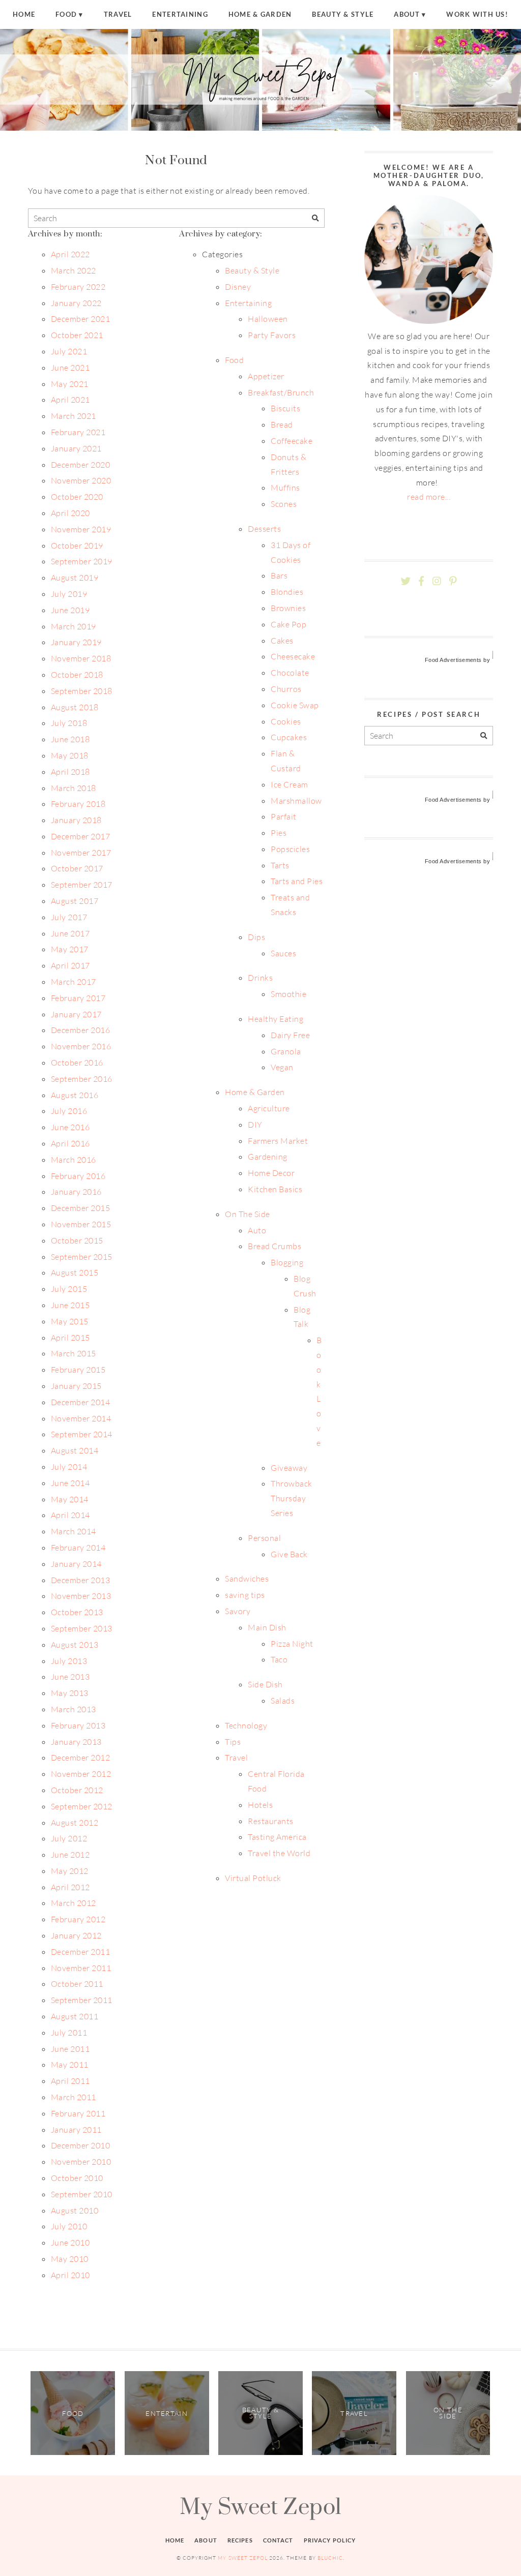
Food (66, 14)
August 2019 (75, 578)
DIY (255, 1125)
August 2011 (75, 2016)
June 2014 (70, 1483)
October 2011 (77, 1984)
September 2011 (82, 2000)
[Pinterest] (453, 581)
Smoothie (288, 994)
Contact (278, 2540)
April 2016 (70, 1143)
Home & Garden (260, 14)
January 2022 (76, 303)
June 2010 (70, 2242)
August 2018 (75, 707)
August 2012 (75, 1823)
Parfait (283, 816)
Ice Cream (289, 784)
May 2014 (70, 1499)
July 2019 (69, 594)
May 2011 (70, 2065)
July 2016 (69, 1111)
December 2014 (80, 1402)
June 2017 (70, 933)
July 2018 (69, 723)
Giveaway (289, 1468)
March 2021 (74, 416)
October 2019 (77, 545)
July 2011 (69, 2033)
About (407, 14)
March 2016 (74, 1160)
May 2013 (70, 1693)
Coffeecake (292, 441)
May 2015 (70, 1321)
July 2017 (69, 917)
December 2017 (80, 836)
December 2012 (80, 1757)
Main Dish (267, 1627)
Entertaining (180, 14)
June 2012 (70, 1855)
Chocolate (290, 673)
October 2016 (77, 1063)
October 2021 (77, 335)
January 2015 (76, 1386)
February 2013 (78, 1725)
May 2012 (70, 1871)
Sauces (283, 953)
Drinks (260, 978)
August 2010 (75, 2210)
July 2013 (69, 1661)
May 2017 (70, 949)
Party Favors (272, 335)
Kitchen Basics (275, 1189)
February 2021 (78, 432)
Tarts (280, 865)
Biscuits (285, 408)
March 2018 (74, 788)
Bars (279, 575)
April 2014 (70, 1515)
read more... (429, 497)
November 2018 (81, 658)
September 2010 (82, 2194)
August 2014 (75, 1450)
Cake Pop (288, 624)
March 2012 (74, 1903)
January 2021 (76, 448)
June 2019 (70, 610)
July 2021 (69, 351)
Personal (264, 1538)
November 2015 (81, 1224)
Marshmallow (296, 801)
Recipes (240, 2540)
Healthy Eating (276, 1019)
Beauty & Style (343, 14)
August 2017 (75, 901)
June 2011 (70, 2049)
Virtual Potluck (253, 1878)
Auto (257, 1230)
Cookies (286, 721)
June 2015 (70, 1305)
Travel (118, 14)
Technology (246, 1725)
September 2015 (82, 1257)
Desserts (264, 529)
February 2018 (78, 804)
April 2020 (70, 513)
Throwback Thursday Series (291, 1498)
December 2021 (80, 319)
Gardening (267, 1157)
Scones (284, 504)
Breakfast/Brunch (281, 392)
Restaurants (270, 1821)
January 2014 (76, 1564)
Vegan (282, 1067)
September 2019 (82, 561)
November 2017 (81, 853)
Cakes (282, 641)
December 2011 (80, 1952)
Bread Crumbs (274, 1246)
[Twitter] (406, 581)
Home (24, 14)
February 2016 (78, 1176)
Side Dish (265, 1684)
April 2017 (70, 965)
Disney (238, 287)
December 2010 (80, 2145)
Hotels (260, 1805)
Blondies (287, 592)
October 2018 (77, 675)
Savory (238, 1611)
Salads (283, 1701)
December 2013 (80, 1580)
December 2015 (80, 1208)
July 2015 (69, 1289)
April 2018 (70, 772)
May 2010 (70, 2259)
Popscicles (290, 849)
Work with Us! (477, 14)
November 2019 (81, 529)
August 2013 (75, 1645)
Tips (233, 1742)
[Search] (315, 218)
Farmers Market (278, 1141)
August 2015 (75, 1272)
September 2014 (82, 1434)
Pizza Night (292, 1644)
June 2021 (70, 368)
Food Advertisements (453, 660)
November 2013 (81, 1596)
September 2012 (82, 1806)
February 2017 (78, 998)
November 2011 (81, 1968)
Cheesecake (293, 656)
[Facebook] (421, 581)
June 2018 (70, 739)
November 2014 (81, 1418)
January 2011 (76, 2130)
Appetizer (266, 376)
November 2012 (81, 1774)
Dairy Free (290, 1035)
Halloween (268, 319)
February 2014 (78, 1548)
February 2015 (78, 1370)
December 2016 (80, 1030)
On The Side (247, 1214)
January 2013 (76, 1742)
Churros (286, 689)
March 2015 (74, 1353)
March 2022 (74, 270)
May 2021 (70, 384)
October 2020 (77, 497)
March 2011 (74, 2097)
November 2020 (81, 480)
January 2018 (76, 820)
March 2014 (74, 1531)
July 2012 (69, 1838)
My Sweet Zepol (260, 2506)
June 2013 (70, 1677)
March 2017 (74, 982)
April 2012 (70, 1887)
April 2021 (70, 400)
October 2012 (77, 1790)
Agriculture (269, 1108)
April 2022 (70, 254)
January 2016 (76, 1192)
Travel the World (279, 1853)
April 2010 (70, 2275)
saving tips (245, 1595)
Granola (286, 1051)
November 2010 (81, 2162)
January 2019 (76, 642)
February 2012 (78, 1919)
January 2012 (76, 1935)
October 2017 (77, 868)
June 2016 (70, 1127)
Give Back (289, 1554)
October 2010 (77, 2178)
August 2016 (75, 1095)
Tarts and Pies (297, 881)
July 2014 (69, 1467)
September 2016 (82, 1079)
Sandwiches (247, 1579)
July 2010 (69, 2226)
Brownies (288, 608)
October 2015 (77, 1240)
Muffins (285, 488)
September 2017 (82, 885)
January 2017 (76, 1014)
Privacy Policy (330, 2540)
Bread (282, 425)
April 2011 (70, 2081)
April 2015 (70, 1338)
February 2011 (78, 2113)
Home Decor (271, 1173)
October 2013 (77, 1612)
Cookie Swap (295, 705)
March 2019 (74, 626)
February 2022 (78, 287)
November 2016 (81, 1046)
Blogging (287, 1262)
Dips (256, 937)
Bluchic (330, 2558)
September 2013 (82, 1628)
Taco (279, 1659)
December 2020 (80, 465)
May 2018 (70, 755)
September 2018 (82, 691)
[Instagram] (437, 581)
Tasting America (277, 1837)
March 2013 (74, 1709)
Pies (279, 833)
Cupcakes (289, 737)
